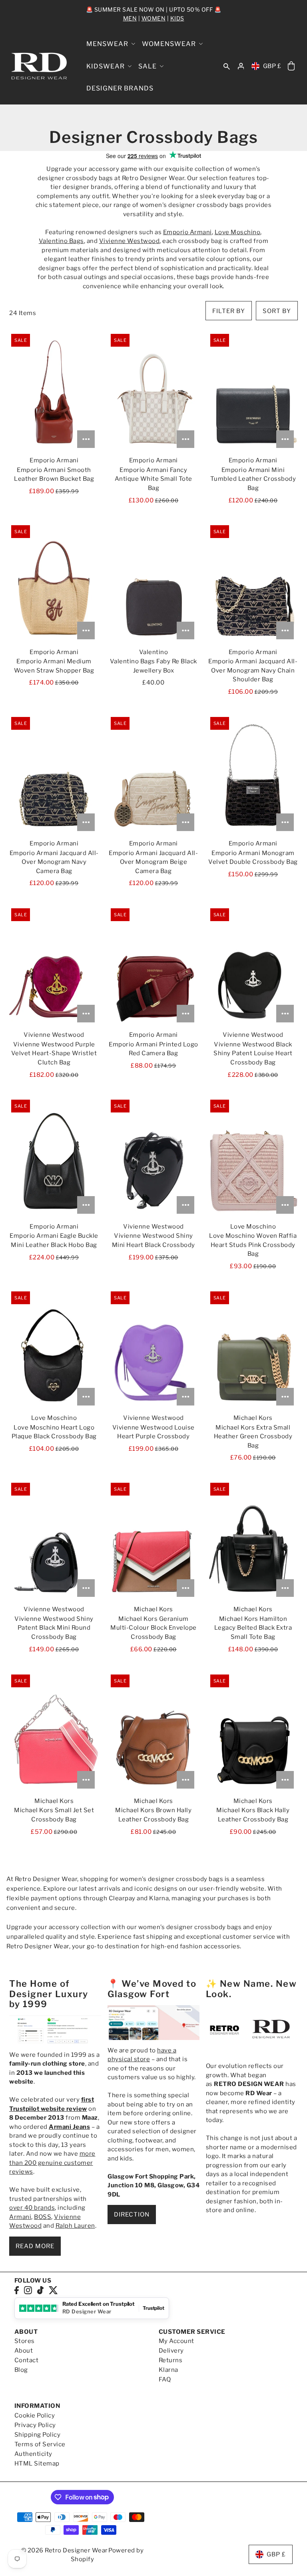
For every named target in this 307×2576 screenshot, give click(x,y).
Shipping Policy (38, 2435)
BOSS (43, 2217)
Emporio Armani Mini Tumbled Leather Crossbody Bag (253, 479)
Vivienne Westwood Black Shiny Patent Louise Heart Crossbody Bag (253, 1053)
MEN (130, 18)
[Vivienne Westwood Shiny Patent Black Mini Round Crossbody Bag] (54, 1541)
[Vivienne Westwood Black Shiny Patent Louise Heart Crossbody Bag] (253, 966)
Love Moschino (238, 232)
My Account (176, 2341)
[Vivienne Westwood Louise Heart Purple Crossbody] (153, 1349)
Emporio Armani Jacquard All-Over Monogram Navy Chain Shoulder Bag (253, 670)
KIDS (177, 18)
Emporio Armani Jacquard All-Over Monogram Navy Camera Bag (54, 862)
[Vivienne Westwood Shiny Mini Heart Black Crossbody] (153, 1158)
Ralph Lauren (75, 2226)
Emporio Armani (187, 232)
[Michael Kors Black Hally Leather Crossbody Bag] (253, 1733)
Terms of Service (40, 2444)
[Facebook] (17, 2290)
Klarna (168, 2370)
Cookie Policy (35, 2415)
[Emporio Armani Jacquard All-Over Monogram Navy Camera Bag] (54, 775)
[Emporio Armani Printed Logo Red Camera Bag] (153, 966)
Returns (171, 2360)
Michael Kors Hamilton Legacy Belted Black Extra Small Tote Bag (253, 1628)
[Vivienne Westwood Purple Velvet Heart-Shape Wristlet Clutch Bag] (54, 966)
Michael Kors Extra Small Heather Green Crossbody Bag (253, 1437)
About (24, 2351)
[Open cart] (291, 66)
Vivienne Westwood (130, 241)
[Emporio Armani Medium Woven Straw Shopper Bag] (54, 583)
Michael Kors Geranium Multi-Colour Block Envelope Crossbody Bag (153, 1628)
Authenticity (33, 2454)
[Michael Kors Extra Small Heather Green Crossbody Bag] (253, 1349)
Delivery (171, 2351)
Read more (35, 2246)
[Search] (227, 66)
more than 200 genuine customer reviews (52, 2163)
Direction (132, 2215)
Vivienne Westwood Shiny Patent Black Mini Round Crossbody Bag (54, 1628)
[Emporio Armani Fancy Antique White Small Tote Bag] (153, 392)
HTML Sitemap (37, 2464)
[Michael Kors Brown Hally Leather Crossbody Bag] (153, 1733)
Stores (25, 2341)
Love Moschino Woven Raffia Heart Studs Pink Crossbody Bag (253, 1245)
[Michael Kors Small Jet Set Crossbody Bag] (54, 1733)
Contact (27, 2360)
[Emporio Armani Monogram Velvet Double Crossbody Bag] (253, 775)
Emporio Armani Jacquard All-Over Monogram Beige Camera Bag (153, 862)
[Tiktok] (40, 2290)
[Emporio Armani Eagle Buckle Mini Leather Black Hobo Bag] (54, 1158)
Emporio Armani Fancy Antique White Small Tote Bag (153, 479)
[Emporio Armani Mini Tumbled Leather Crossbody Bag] (253, 392)
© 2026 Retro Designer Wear (65, 2550)
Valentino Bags (61, 241)
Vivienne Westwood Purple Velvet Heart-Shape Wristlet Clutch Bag (54, 1053)
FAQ (165, 2379)
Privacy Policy (35, 2425)
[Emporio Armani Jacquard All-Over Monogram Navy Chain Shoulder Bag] (253, 583)
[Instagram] (28, 2290)
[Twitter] (53, 2290)
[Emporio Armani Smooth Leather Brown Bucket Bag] (54, 392)
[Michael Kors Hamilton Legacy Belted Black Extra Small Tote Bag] (253, 1541)
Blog (21, 2370)
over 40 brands (32, 2208)
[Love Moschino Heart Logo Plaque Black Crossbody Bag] (54, 1349)
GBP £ (272, 66)
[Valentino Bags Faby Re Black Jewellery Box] (153, 583)
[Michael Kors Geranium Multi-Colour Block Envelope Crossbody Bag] (153, 1541)
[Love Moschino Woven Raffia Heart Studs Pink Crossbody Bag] (253, 1158)
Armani (20, 2217)
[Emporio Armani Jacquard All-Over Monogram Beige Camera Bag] (153, 775)
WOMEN (154, 18)
